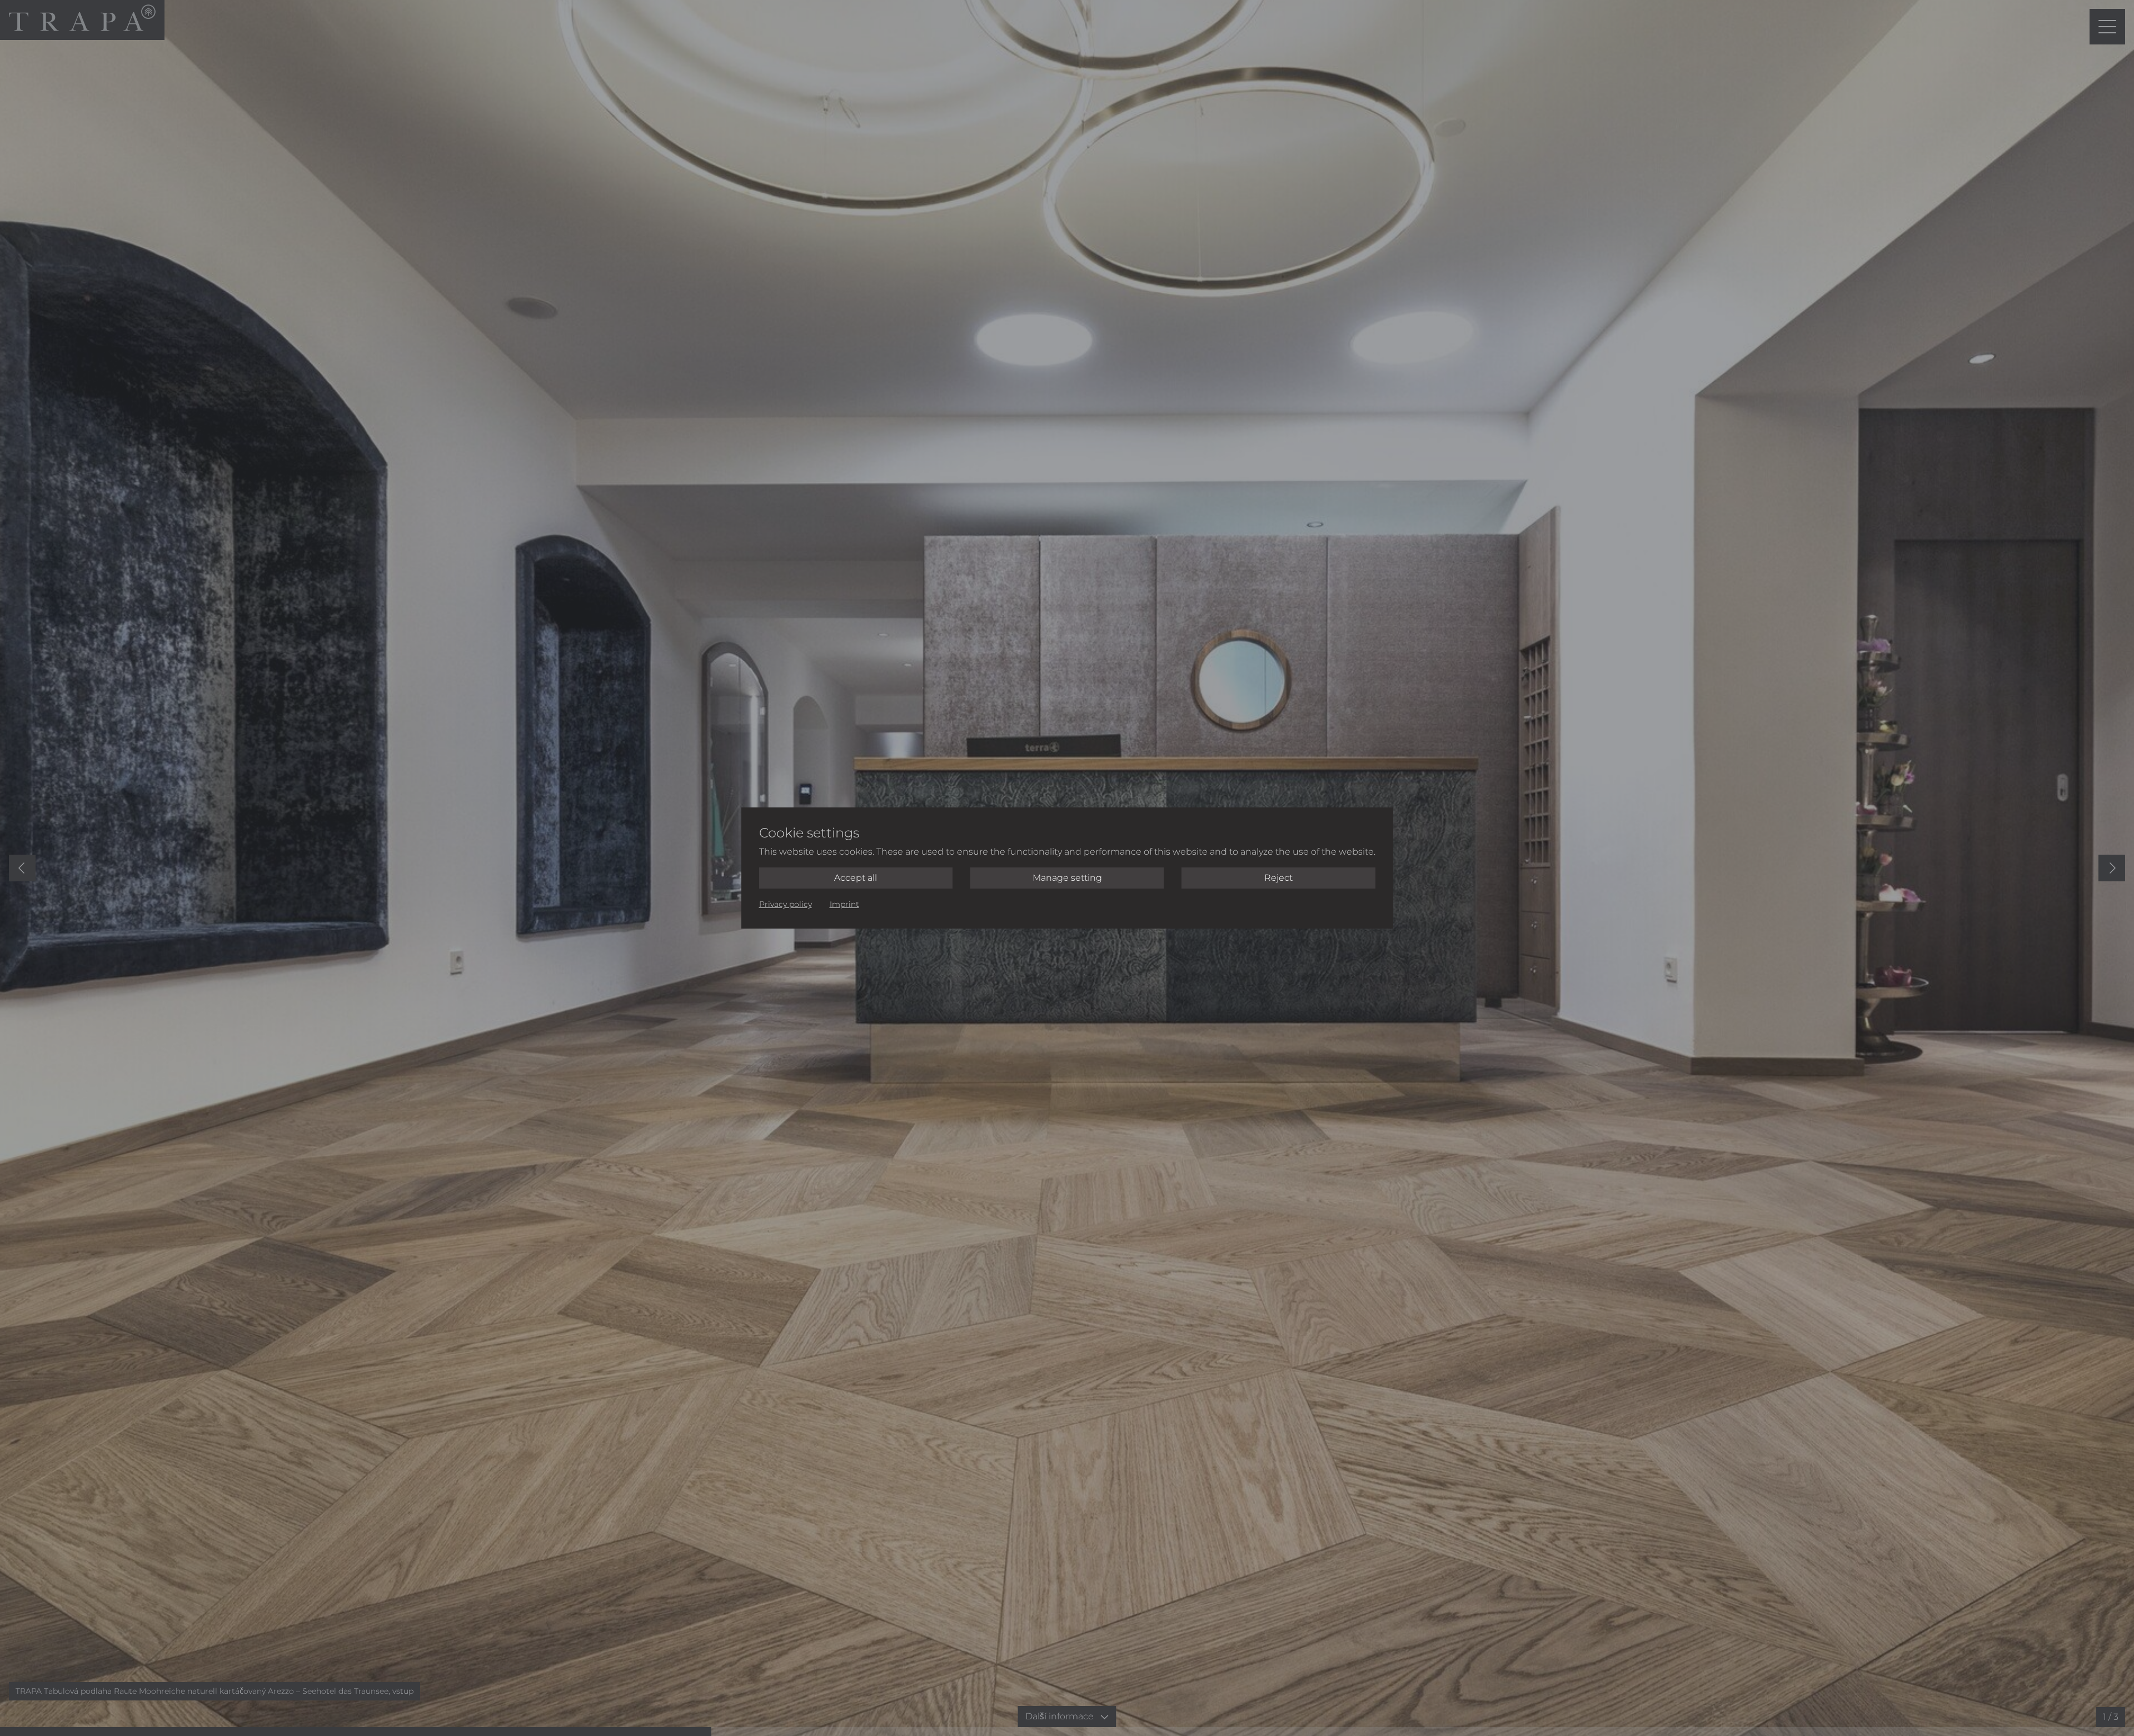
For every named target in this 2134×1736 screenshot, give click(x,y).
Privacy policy (786, 904)
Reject (1278, 878)
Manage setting (1067, 878)
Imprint (844, 904)
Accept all (856, 878)
